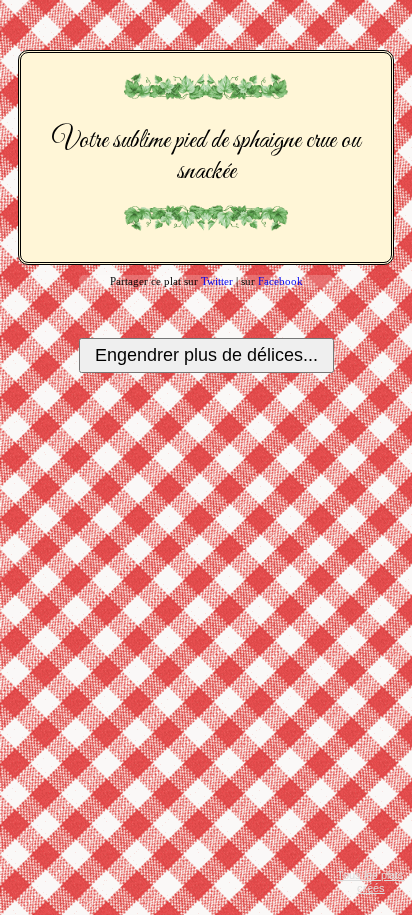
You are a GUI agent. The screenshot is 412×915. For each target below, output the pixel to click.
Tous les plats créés (370, 881)
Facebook (280, 281)
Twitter (217, 281)
